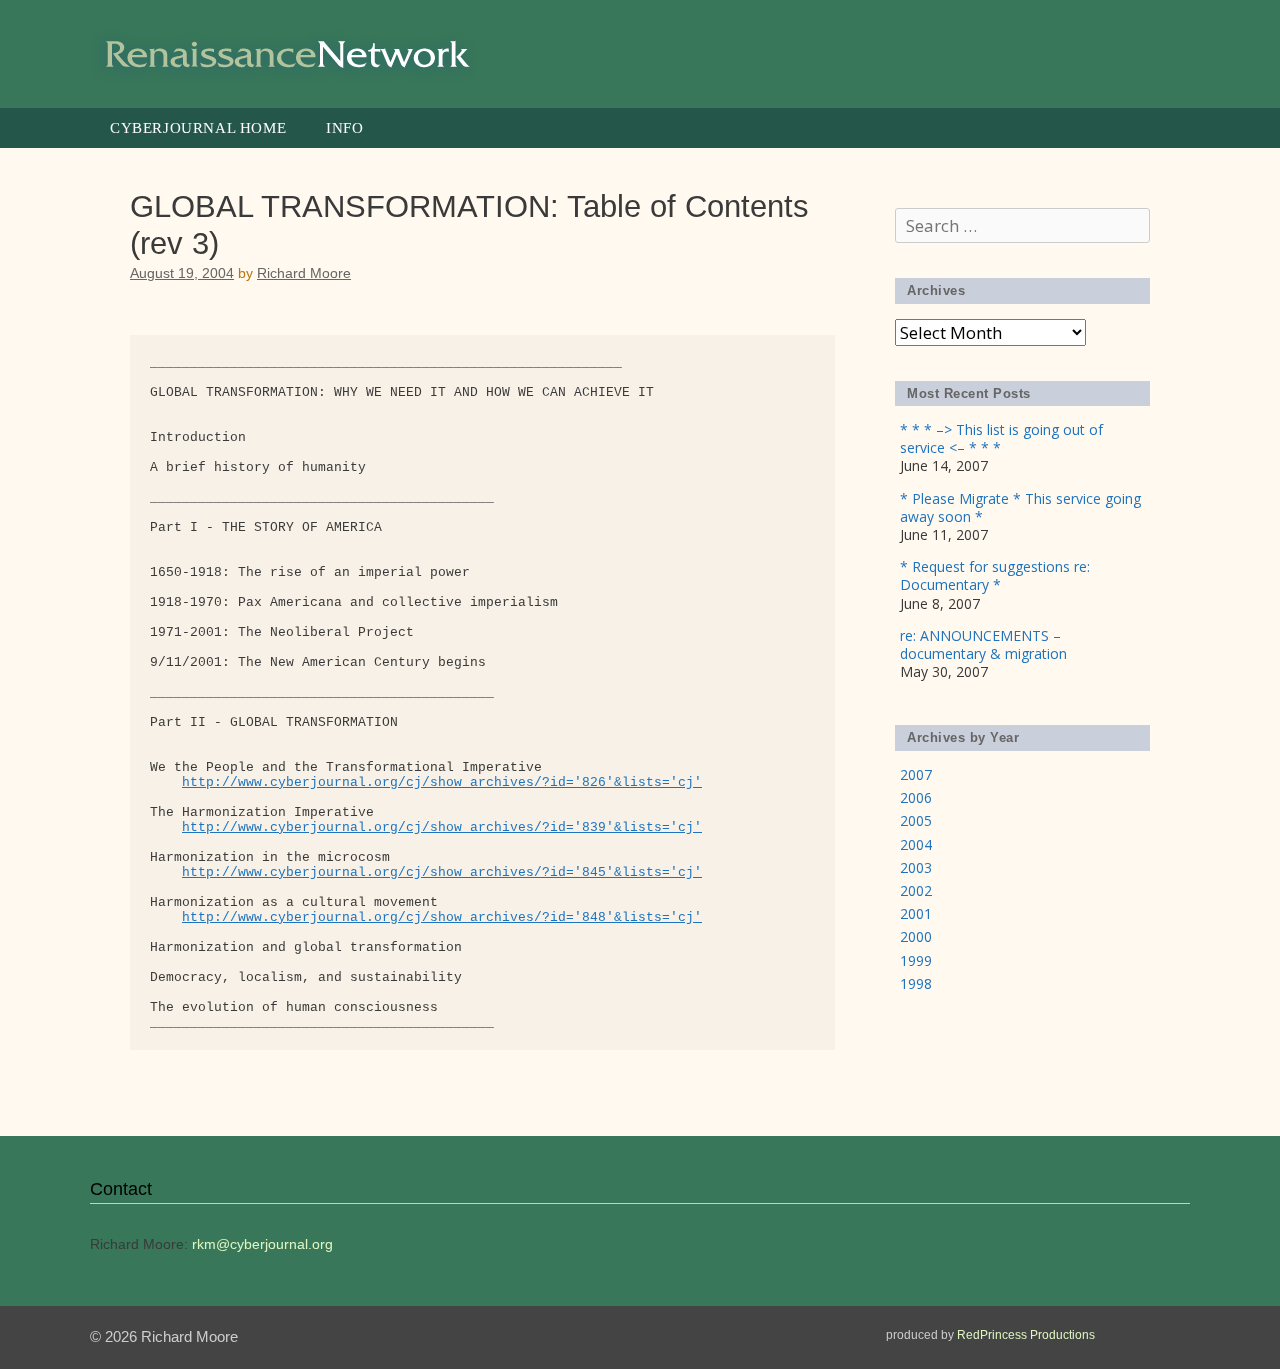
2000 (916, 936)
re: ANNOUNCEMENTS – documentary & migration (983, 644)
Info (344, 128)
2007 (916, 774)
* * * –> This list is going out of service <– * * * (1001, 438)
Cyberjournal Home (198, 128)
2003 (916, 867)
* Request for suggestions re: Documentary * (995, 575)
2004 (916, 844)
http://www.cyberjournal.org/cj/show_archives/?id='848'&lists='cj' (442, 917)
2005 (916, 820)
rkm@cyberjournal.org (262, 1244)
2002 (916, 890)
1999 (916, 960)
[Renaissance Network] (290, 52)
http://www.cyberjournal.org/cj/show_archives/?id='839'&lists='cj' (442, 827)
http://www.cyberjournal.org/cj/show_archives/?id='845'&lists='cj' (442, 872)
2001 (916, 913)
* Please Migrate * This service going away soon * (1020, 507)
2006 (916, 797)
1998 (916, 983)
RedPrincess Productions (1026, 1335)
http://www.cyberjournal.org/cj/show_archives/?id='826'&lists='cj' (442, 782)
